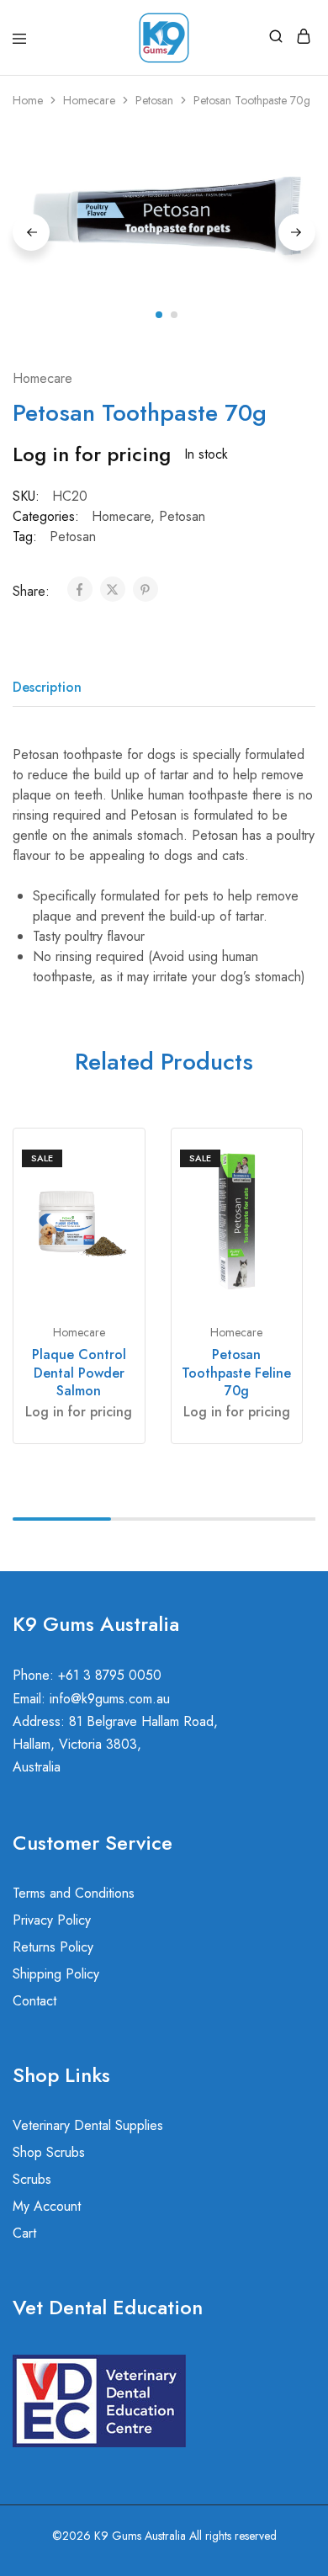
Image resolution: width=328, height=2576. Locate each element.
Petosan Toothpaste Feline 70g (236, 1373)
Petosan (154, 100)
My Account (47, 2206)
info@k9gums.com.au (110, 1699)
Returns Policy (53, 1947)
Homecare (89, 100)
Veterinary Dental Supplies (88, 2125)
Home (28, 100)
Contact (34, 2001)
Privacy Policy (52, 1920)
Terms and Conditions (74, 1893)
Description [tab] (47, 687)
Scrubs (32, 2179)
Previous (31, 232)
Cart (24, 2233)
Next (297, 232)
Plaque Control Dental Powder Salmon (79, 1373)
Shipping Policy (56, 1974)
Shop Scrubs (49, 2152)
